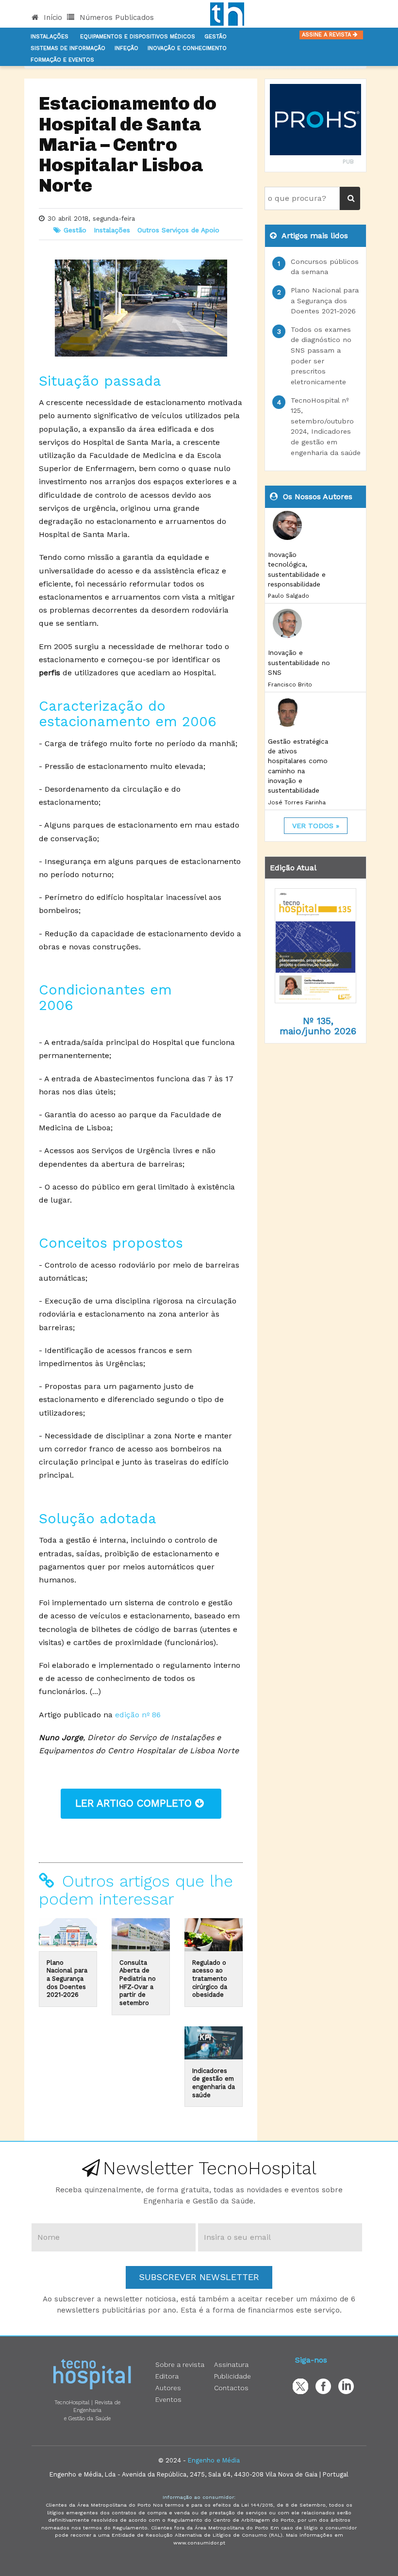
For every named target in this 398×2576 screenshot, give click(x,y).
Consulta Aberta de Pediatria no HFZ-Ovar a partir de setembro (138, 1983)
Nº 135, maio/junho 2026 (318, 1026)
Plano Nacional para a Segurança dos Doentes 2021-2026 (67, 1979)
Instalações (50, 37)
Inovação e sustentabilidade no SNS (299, 662)
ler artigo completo (135, 1803)
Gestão (216, 37)
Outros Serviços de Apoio (178, 230)
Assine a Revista (327, 35)
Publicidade (232, 2376)
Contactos (231, 2388)
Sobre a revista (180, 2364)
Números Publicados (116, 17)
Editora (167, 2376)
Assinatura (231, 2364)
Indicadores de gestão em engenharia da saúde (214, 2083)
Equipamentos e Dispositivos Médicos (138, 37)
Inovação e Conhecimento (187, 48)
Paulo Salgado (289, 596)
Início (52, 17)
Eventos (168, 2399)
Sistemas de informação (68, 48)
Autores (168, 2388)
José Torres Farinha (297, 802)
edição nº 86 (138, 1715)
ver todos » (316, 826)
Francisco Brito (290, 685)
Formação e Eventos (62, 60)
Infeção (126, 48)
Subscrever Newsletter (199, 2277)
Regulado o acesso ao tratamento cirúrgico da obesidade (210, 1979)
